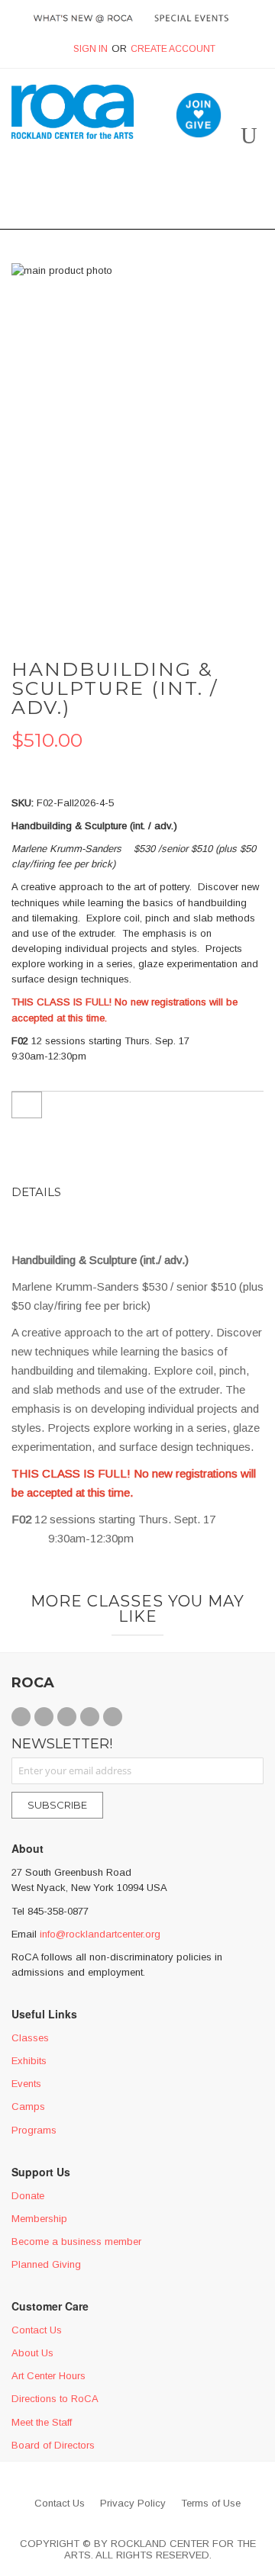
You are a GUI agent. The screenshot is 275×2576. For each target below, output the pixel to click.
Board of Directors (53, 2445)
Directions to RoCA (55, 2399)
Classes (30, 2038)
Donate (28, 2196)
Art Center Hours (49, 2376)
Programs (34, 2130)
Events (26, 2084)
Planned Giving (46, 2264)
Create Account (173, 49)
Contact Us (37, 2330)
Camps (28, 2106)
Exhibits (29, 2061)
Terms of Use (211, 2503)
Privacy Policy (133, 2503)
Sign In (91, 49)
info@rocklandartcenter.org (100, 1934)
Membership (39, 2219)
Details (36, 1192)
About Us (32, 2353)
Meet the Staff (42, 2422)
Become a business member (76, 2242)
